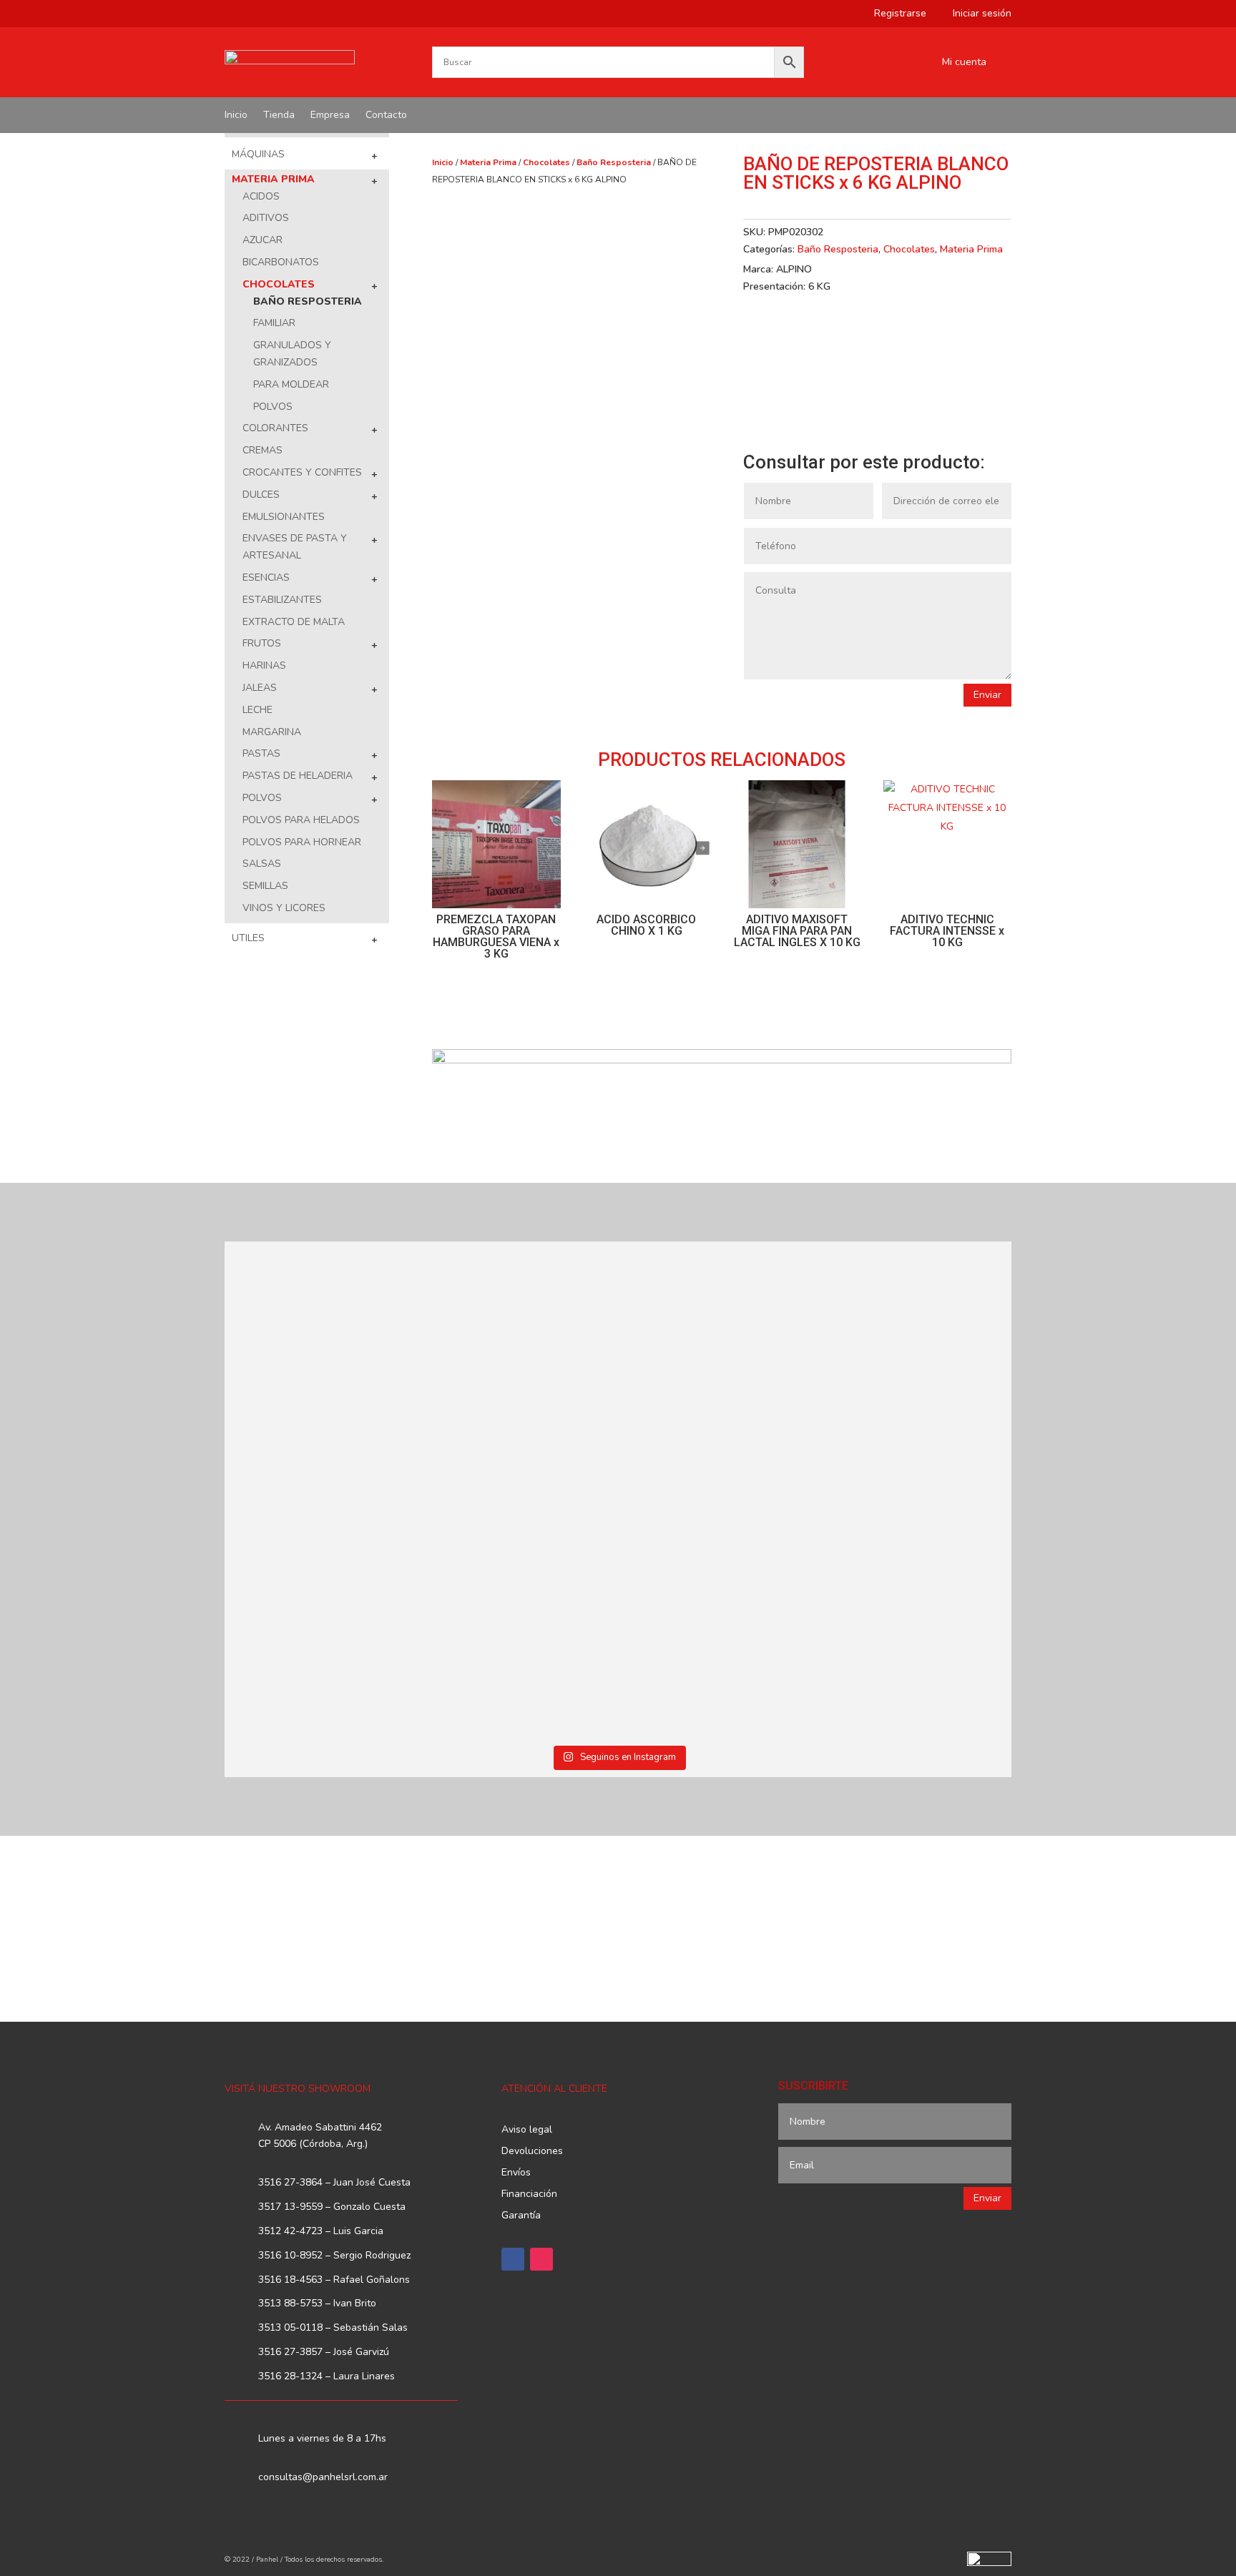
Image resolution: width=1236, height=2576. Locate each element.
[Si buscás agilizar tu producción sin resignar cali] (717, 1589)
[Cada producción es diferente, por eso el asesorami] (519, 1614)
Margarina (272, 732)
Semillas (265, 886)
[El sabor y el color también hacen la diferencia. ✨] (717, 1361)
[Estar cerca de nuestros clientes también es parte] (916, 1589)
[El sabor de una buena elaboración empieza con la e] (320, 1614)
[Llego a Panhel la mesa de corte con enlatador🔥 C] (320, 1352)
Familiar (274, 323)
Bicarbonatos (281, 262)
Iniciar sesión (977, 14)
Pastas (261, 753)
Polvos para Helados (301, 820)
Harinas (264, 665)
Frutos (262, 643)
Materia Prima (273, 179)
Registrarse (895, 14)
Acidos (261, 196)
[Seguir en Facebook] (513, 2259)
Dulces (261, 495)
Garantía (521, 2216)
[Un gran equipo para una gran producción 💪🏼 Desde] (916, 1369)
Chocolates (279, 284)
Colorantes (275, 428)
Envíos (516, 2173)
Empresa (330, 116)
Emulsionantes (284, 517)
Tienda (279, 116)
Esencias (266, 577)
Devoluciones (532, 2152)
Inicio (236, 116)
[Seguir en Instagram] (541, 2259)
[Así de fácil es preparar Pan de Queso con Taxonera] (519, 1335)
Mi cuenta (964, 63)
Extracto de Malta (294, 622)
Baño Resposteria (308, 301)
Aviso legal (527, 2130)
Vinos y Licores (284, 908)
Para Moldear (291, 384)
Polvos (273, 407)
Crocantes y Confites (302, 472)
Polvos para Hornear (302, 842)
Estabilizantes (282, 600)
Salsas (262, 864)
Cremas (263, 450)
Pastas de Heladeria (298, 776)
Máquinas (258, 154)
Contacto (386, 116)
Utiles (248, 938)
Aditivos (266, 218)
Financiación (529, 2195)
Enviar (987, 695)
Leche (257, 710)
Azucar (263, 240)
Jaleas (260, 688)
